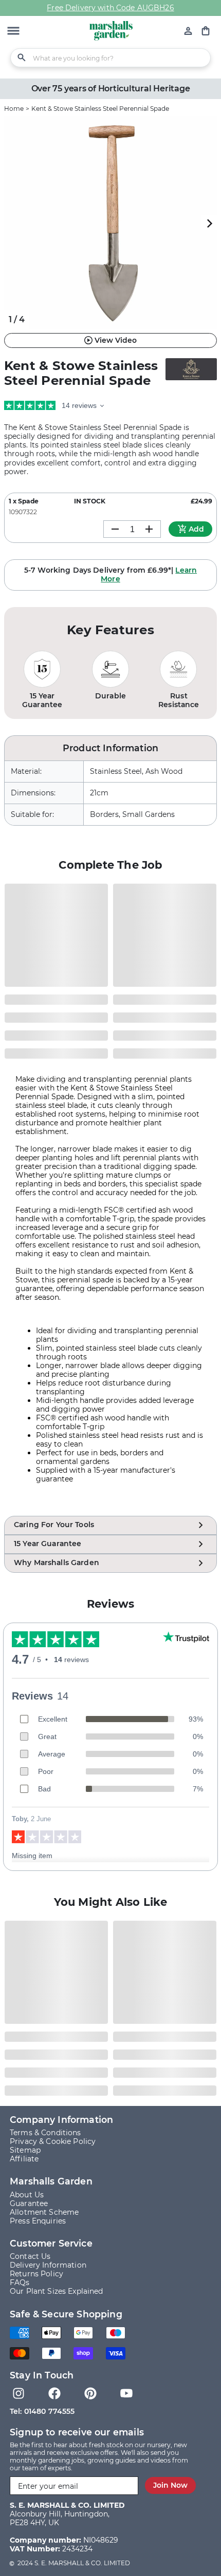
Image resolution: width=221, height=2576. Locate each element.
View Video (116, 340)
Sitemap (25, 2150)
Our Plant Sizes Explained (57, 2291)
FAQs (20, 2282)
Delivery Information (48, 2265)
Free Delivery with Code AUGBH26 (110, 8)
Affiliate (24, 2159)
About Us (27, 2195)
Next (209, 223)
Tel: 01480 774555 (42, 2411)
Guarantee (29, 2203)
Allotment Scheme (44, 2212)
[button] (13, 32)
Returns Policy (36, 2274)
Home (14, 109)
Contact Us (30, 2256)
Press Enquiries (38, 2221)
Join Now (170, 2485)
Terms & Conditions (45, 2133)
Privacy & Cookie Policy (53, 2141)
